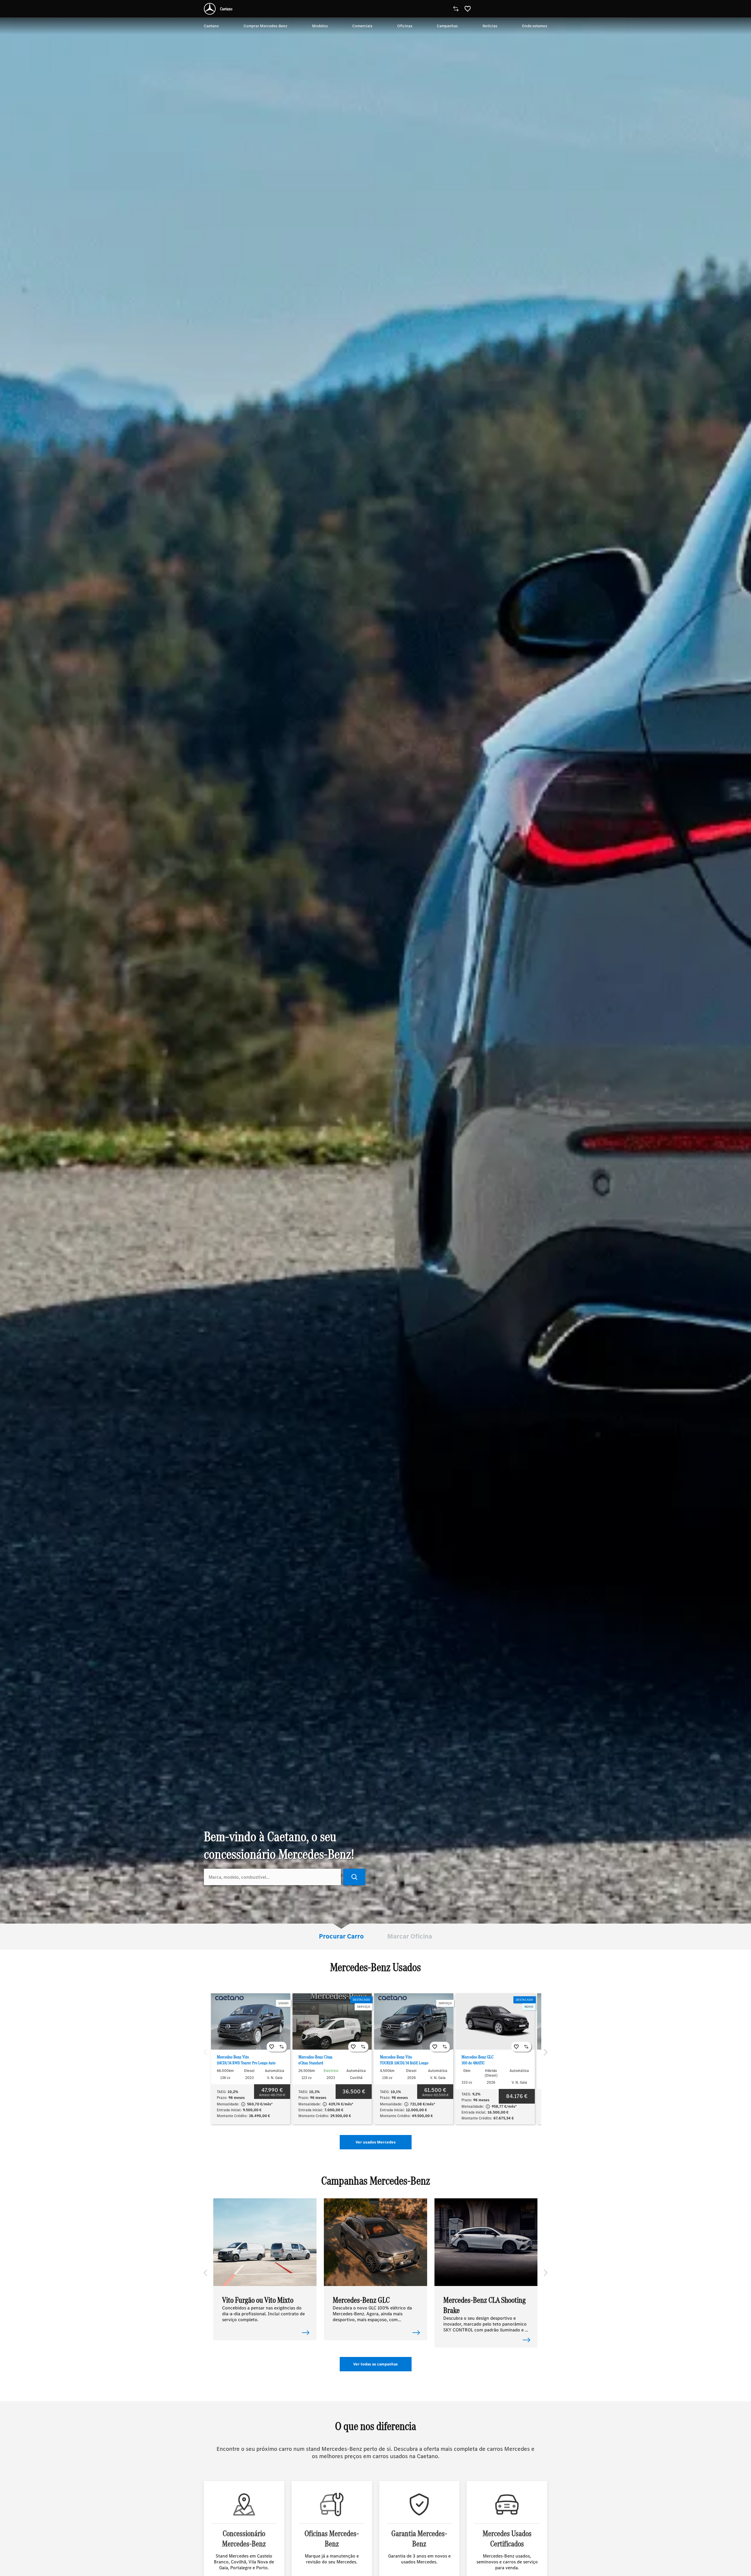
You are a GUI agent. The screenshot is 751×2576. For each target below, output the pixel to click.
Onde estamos (535, 26)
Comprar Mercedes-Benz (265, 26)
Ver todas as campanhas (375, 2364)
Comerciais (362, 26)
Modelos (320, 26)
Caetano (211, 26)
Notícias (490, 26)
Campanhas (447, 26)
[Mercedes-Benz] (210, 9)
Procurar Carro (341, 1936)
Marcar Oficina (410, 1936)
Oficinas (405, 26)
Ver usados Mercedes (376, 2142)
